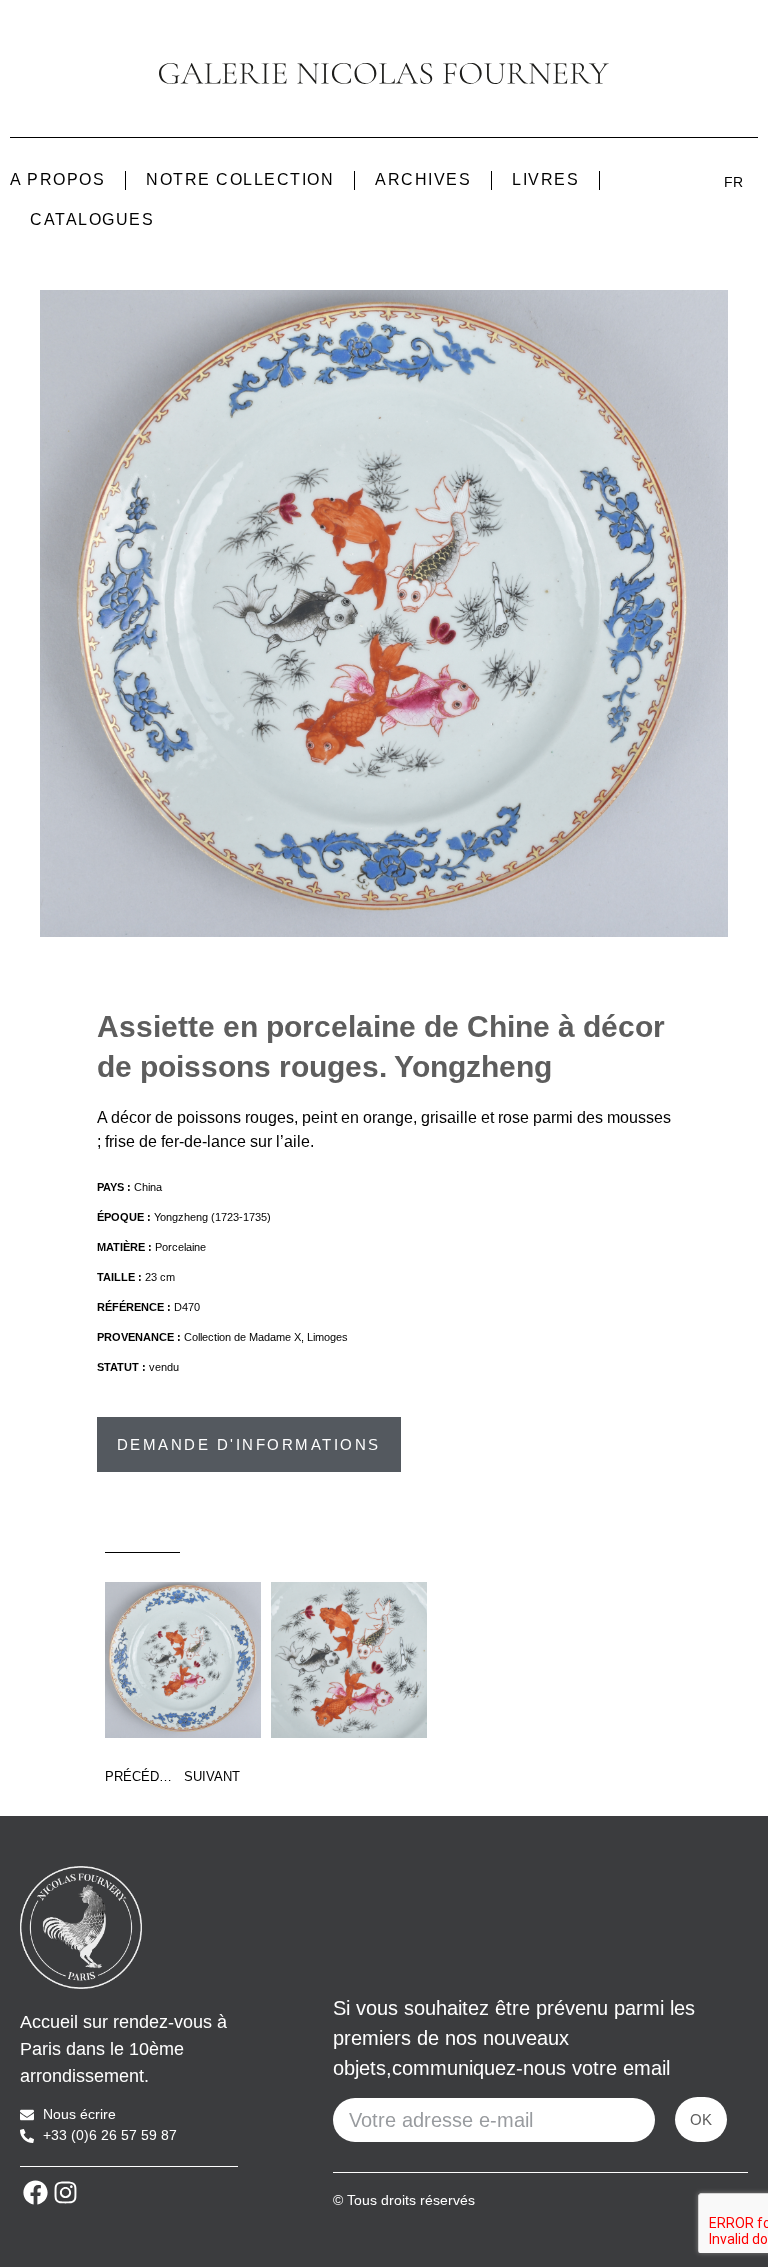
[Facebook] (35, 2192)
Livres (545, 179)
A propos (57, 179)
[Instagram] (65, 2192)
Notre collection (240, 179)
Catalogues (92, 219)
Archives (423, 179)
